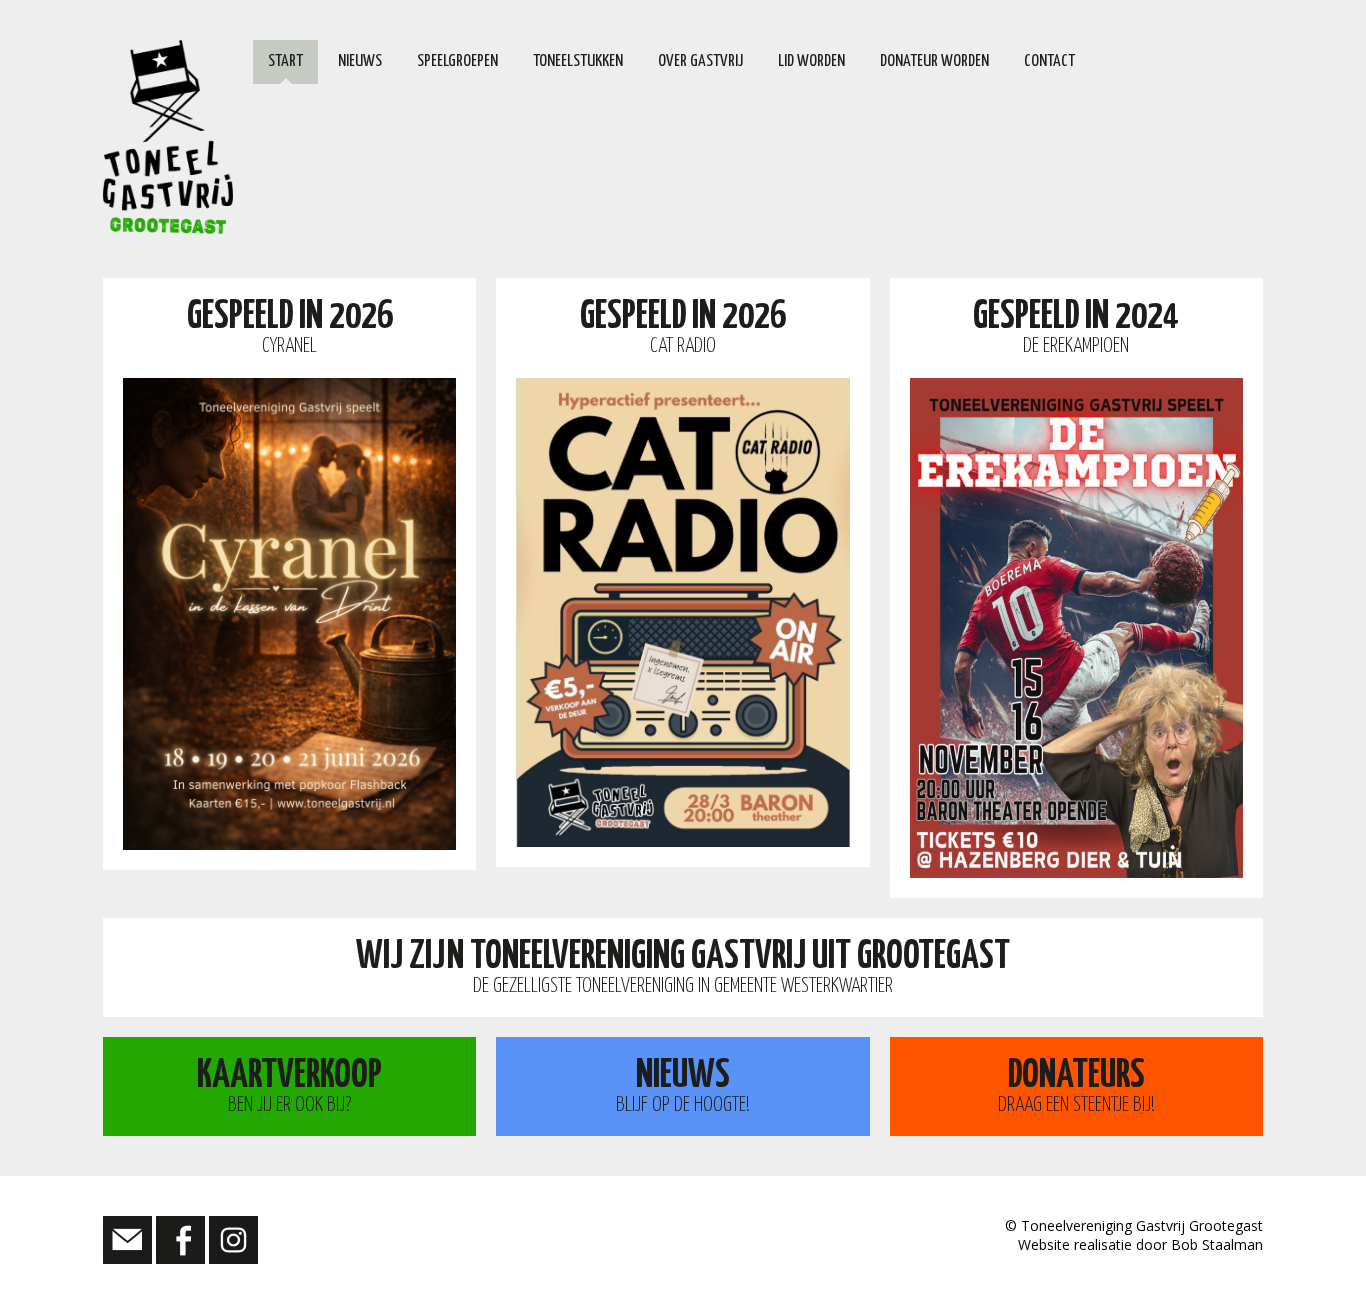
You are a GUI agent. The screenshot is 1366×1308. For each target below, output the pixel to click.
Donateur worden (934, 61)
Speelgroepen (457, 61)
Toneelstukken (578, 61)
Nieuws (360, 61)
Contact (1049, 61)
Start (285, 61)
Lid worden (811, 61)
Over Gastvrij (700, 61)
